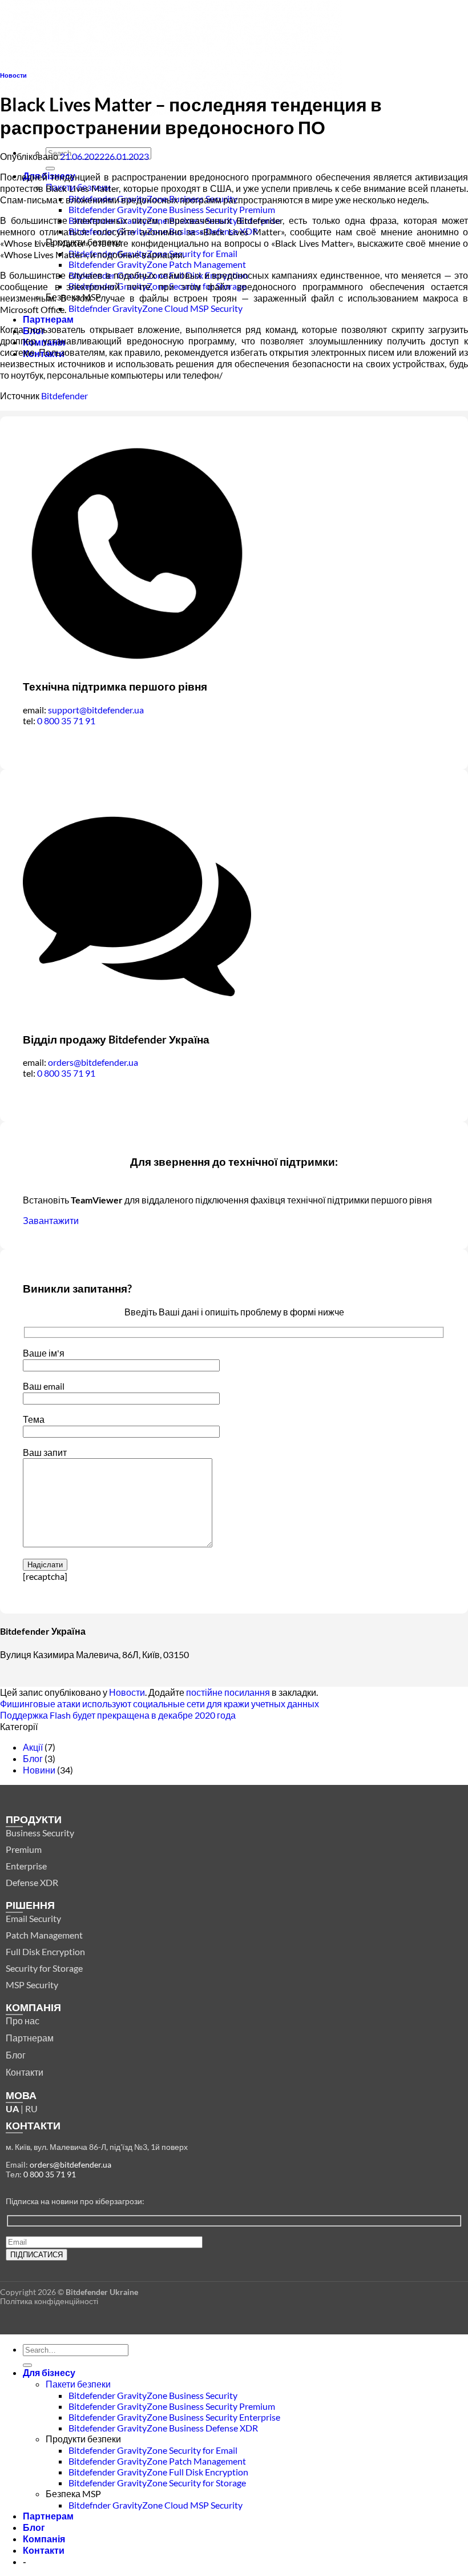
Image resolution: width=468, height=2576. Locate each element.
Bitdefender (64, 396)
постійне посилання (228, 1692)
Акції (33, 1747)
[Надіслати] (50, 168)
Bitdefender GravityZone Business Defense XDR (163, 2428)
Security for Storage (44, 1968)
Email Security (33, 1918)
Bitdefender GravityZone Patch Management (157, 264)
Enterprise (26, 1866)
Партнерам (48, 319)
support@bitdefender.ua (96, 710)
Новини (39, 1770)
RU (31, 2108)
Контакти (25, 2072)
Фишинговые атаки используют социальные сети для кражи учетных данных (160, 1704)
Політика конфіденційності (49, 2301)
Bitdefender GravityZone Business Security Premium (172, 209)
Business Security (40, 1833)
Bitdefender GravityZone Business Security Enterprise (174, 2417)
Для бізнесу (49, 2372)
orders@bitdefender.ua (93, 1062)
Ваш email (44, 1386)
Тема (34, 1419)
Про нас (23, 2021)
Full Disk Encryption (45, 1951)
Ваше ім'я (44, 1353)
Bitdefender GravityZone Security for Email (153, 2450)
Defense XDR (32, 1882)
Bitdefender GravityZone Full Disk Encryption (158, 2472)
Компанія (44, 2539)
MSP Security (32, 1985)
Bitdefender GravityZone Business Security (153, 2395)
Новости (13, 75)
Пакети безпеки (78, 2384)
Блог (33, 1758)
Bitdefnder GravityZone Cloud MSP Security (156, 308)
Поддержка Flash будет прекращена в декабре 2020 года (118, 1715)
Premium (24, 1849)
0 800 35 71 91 (66, 721)
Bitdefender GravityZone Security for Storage (157, 2483)
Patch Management (44, 1935)
